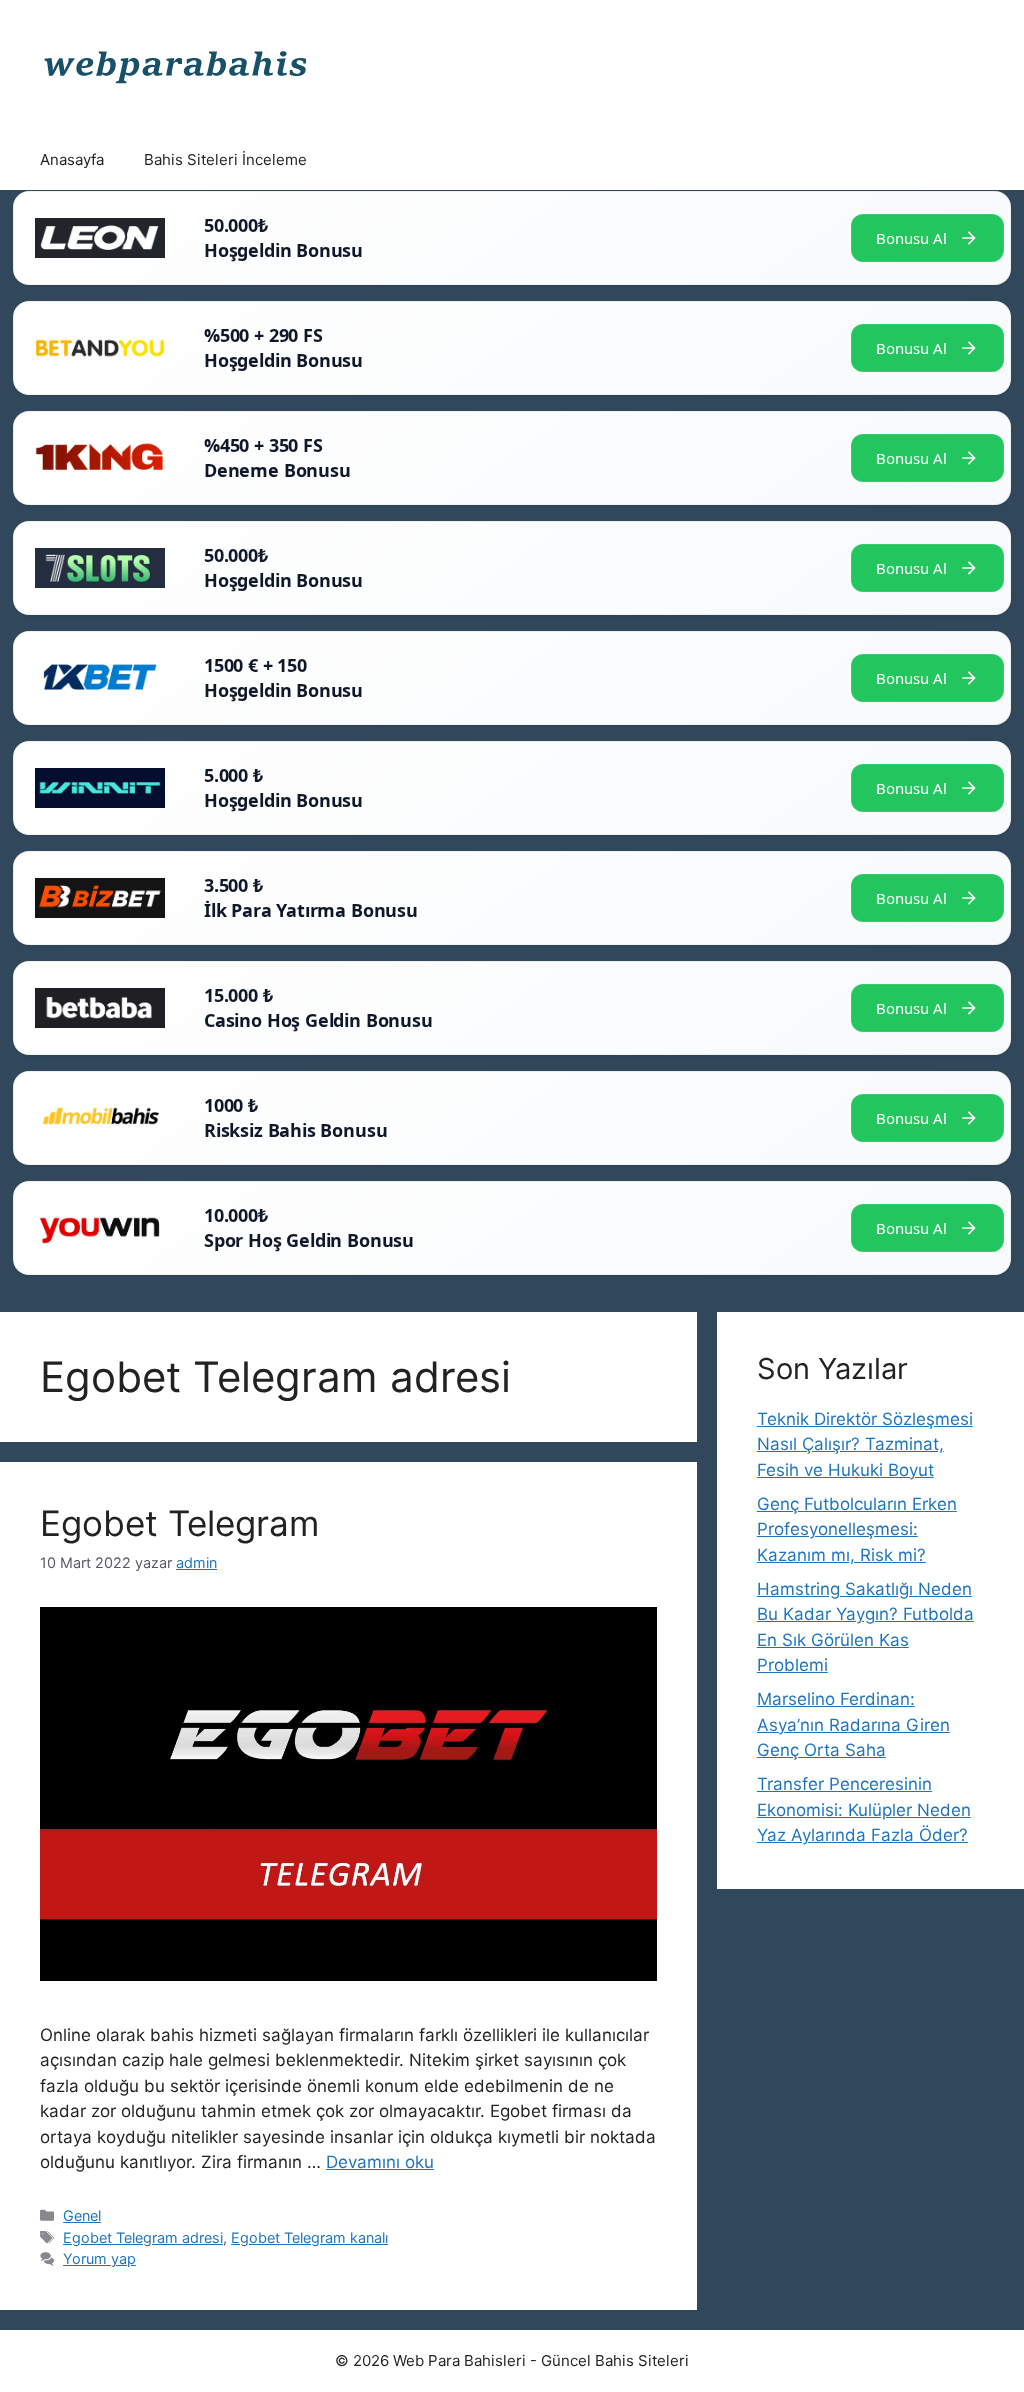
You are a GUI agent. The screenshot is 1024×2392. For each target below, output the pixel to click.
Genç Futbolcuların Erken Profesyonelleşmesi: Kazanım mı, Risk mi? (857, 1529)
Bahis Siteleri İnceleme (225, 159)
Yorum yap (99, 2258)
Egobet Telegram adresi (143, 2237)
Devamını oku (380, 2162)
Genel (82, 2215)
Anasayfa (72, 159)
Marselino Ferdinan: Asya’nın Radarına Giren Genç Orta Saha (853, 1724)
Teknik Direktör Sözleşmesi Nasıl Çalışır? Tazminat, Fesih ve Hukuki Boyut (865, 1444)
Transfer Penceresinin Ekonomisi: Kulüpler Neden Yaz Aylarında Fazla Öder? (864, 1809)
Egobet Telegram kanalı (309, 2237)
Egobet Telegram (179, 1523)
